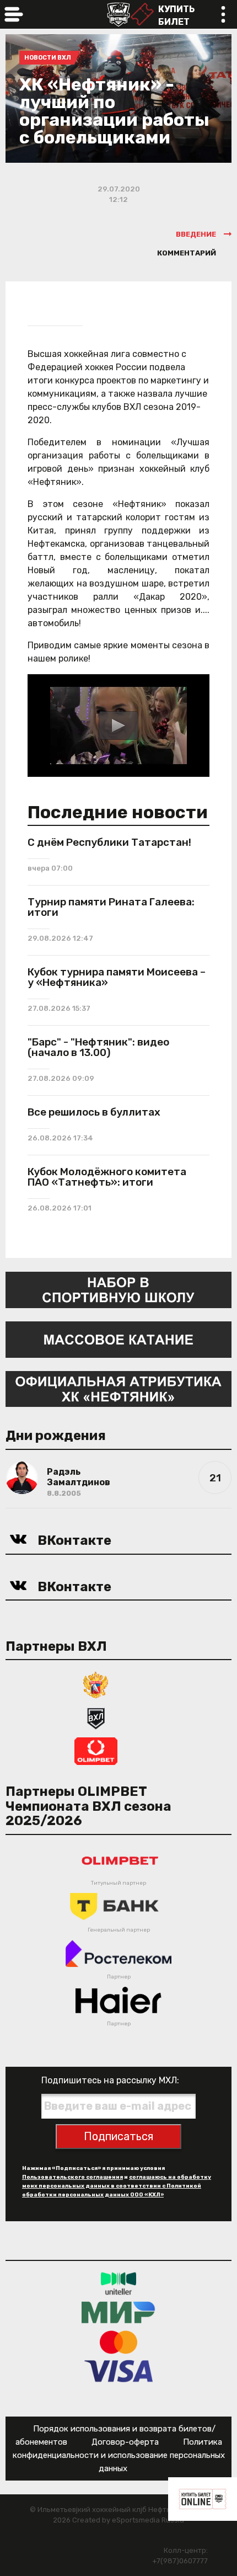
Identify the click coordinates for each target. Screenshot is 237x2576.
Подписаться (118, 2136)
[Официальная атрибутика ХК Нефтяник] (118, 1388)
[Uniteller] (118, 2283)
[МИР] (118, 2312)
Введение (196, 234)
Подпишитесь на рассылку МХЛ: (110, 2080)
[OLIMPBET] (96, 1751)
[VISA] (119, 2370)
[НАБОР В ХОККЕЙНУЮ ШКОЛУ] (118, 1289)
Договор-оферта (125, 2442)
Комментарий (187, 253)
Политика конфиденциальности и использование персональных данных (119, 2455)
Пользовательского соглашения (72, 2177)
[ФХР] (96, 1685)
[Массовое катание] (118, 1339)
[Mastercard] (118, 2341)
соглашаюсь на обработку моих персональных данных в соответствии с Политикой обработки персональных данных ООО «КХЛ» (117, 2186)
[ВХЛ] (96, 1718)
